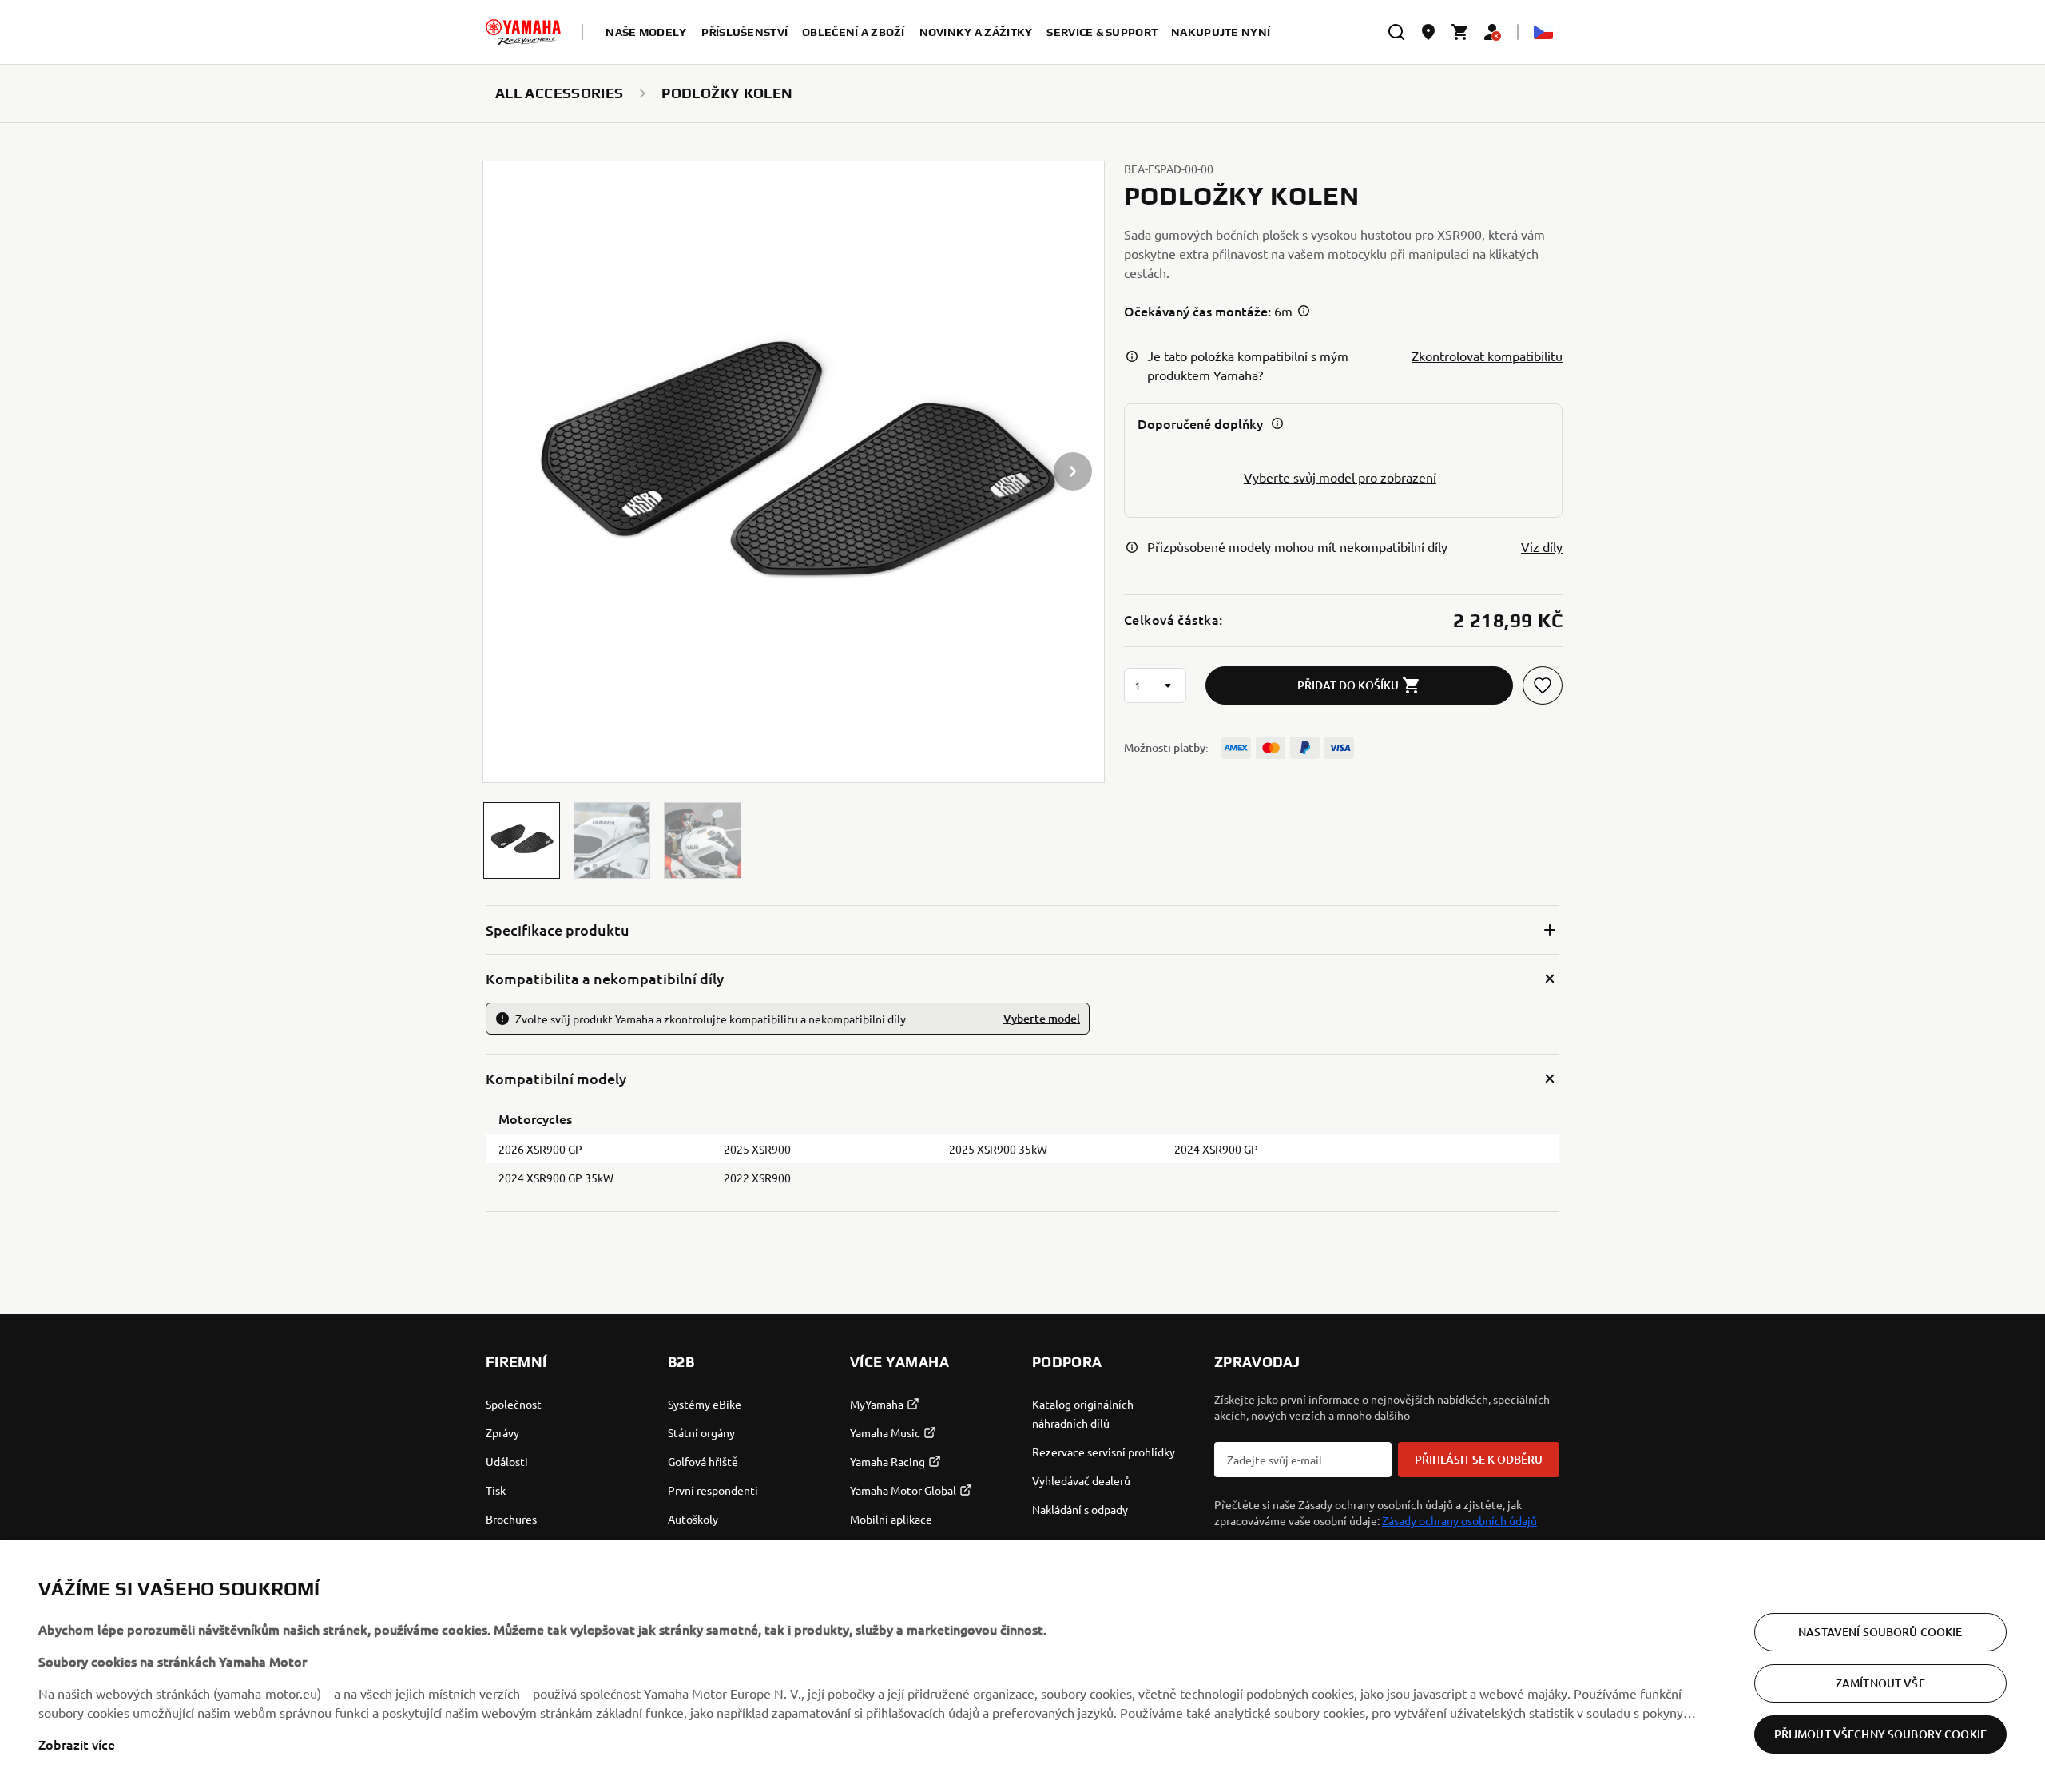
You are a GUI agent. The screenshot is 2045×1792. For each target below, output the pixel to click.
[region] (1022, 1666)
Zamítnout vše (1880, 1683)
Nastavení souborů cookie (1880, 1632)
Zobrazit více (77, 1744)
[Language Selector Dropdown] (1543, 32)
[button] (522, 840)
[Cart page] (1460, 32)
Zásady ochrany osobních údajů (1459, 1520)
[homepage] (523, 32)
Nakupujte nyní (1221, 32)
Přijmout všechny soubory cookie (1880, 1734)
